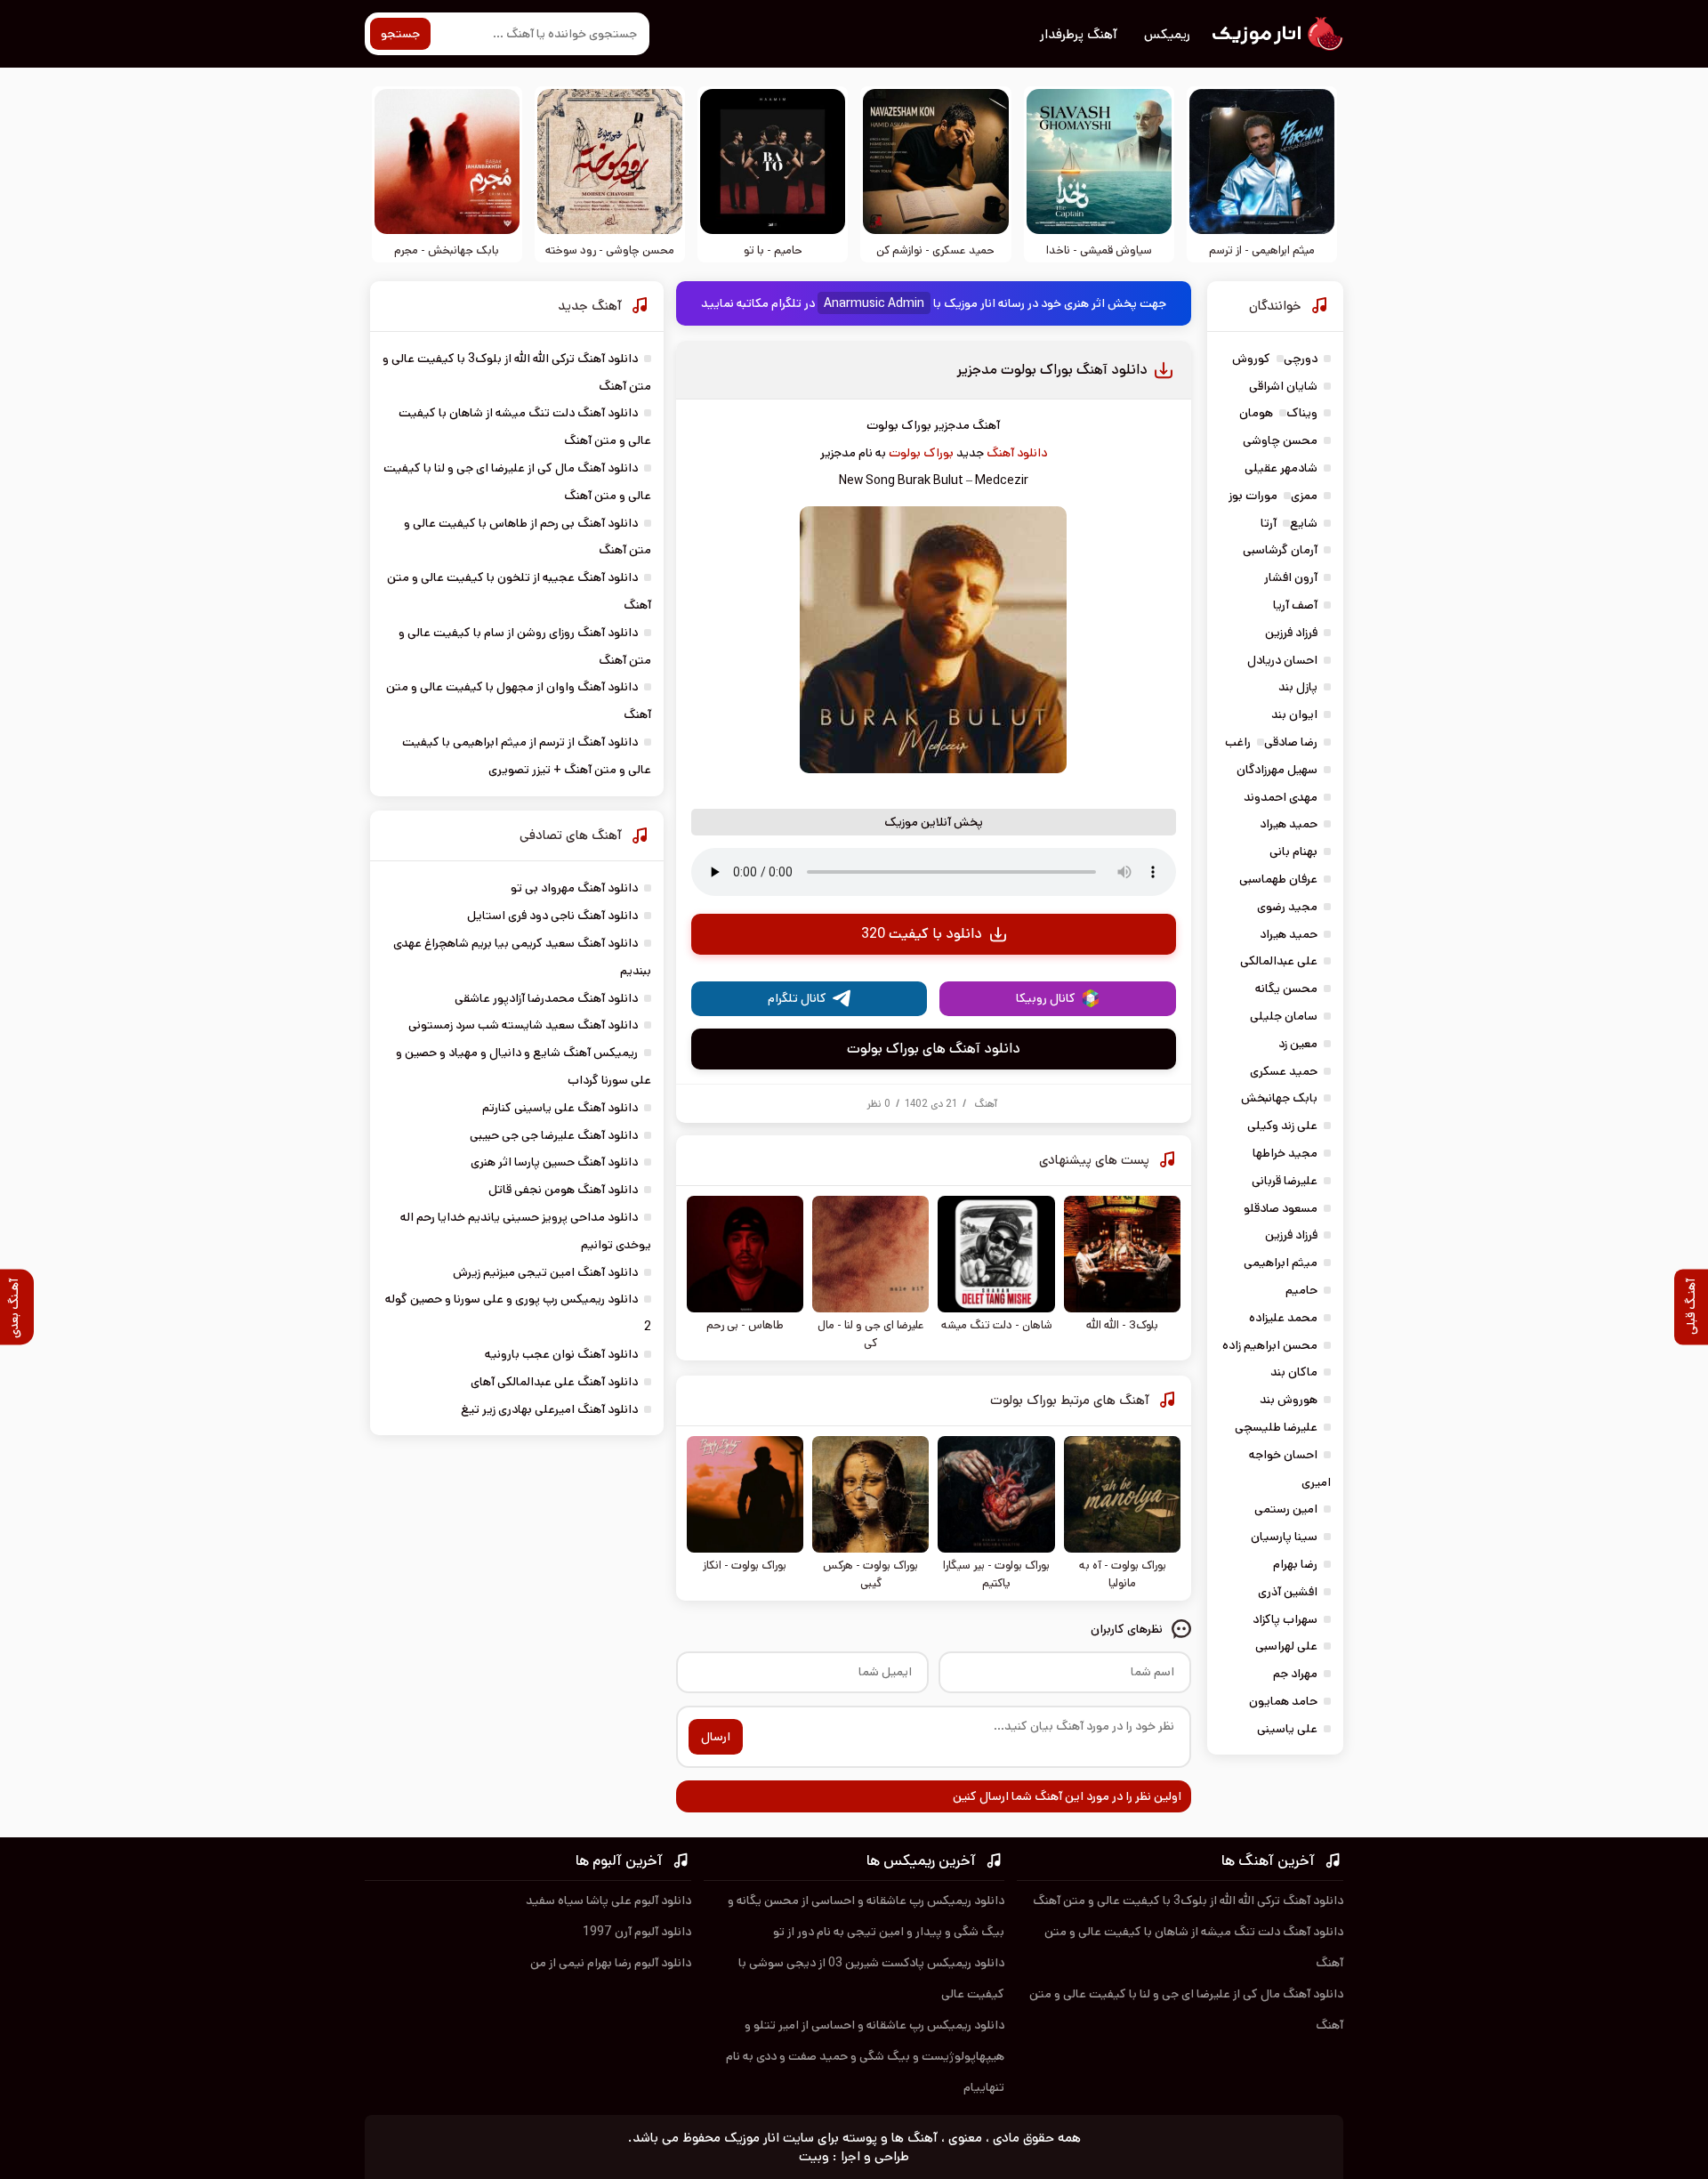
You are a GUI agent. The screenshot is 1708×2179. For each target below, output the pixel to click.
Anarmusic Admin (874, 303)
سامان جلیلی (1284, 1016)
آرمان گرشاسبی (1280, 550)
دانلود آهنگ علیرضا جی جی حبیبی (554, 1135)
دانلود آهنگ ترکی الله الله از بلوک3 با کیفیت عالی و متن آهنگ (1188, 1901)
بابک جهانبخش (1279, 1098)
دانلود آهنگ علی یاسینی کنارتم (560, 1108)
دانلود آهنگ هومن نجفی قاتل (563, 1190)
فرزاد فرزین (1291, 633)
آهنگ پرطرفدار (1079, 34)
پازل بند (1298, 687)
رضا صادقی (1291, 742)
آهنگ (986, 1104)
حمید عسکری (1284, 1071)
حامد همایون (1283, 1701)
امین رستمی (1286, 1509)
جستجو (400, 34)
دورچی (1301, 359)
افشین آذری (1288, 1592)
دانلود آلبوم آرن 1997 (637, 1932)
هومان (1256, 413)
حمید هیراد (1289, 824)
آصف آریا (1295, 605)
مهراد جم (1295, 1674)
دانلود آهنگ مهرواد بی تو (574, 888)
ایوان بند (1294, 714)
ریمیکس (1167, 34)
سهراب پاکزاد (1285, 1619)
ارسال (716, 1737)
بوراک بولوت (921, 453)
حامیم (1301, 1290)
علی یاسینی (1287, 1729)
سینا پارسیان (1284, 1537)
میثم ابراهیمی (1281, 1263)
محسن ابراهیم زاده (1270, 1345)
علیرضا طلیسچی (1276, 1427)
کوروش (1251, 359)
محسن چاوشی (1280, 440)
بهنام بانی (1293, 851)
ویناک (1302, 413)
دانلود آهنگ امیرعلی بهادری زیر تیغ (549, 1409)
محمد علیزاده (1283, 1318)
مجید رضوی (1287, 907)
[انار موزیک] (1277, 34)
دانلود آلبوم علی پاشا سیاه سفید (608, 1901)
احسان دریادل (1282, 660)
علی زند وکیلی (1282, 1126)
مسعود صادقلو (1281, 1208)
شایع (1304, 523)
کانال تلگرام (797, 998)
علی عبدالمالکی (1279, 961)
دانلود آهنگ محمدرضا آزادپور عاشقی (546, 998)
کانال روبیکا (1046, 998)
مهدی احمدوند (1281, 797)
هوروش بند (1289, 1400)
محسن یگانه (1286, 989)
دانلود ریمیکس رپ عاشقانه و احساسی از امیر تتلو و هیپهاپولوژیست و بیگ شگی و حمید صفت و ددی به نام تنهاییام (865, 2056)
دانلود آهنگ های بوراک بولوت (934, 1049)
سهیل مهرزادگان (1277, 770)
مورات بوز (1253, 496)
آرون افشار (1291, 577)
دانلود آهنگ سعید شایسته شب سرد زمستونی (523, 1025)
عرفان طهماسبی (1278, 879)
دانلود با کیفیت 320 (922, 934)
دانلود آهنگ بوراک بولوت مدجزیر (1052, 370)
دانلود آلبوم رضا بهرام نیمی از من (611, 1963)
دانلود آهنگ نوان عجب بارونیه (561, 1354)
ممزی (1304, 496)
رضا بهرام (1295, 1564)
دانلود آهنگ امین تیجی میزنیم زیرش (545, 1272)
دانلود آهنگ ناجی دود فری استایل (552, 916)
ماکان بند (1294, 1372)
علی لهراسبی (1286, 1646)
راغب (1238, 742)
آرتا (1269, 523)
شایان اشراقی (1283, 386)
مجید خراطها (1285, 1153)
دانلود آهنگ (1017, 453)
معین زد (1298, 1044)
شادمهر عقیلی (1281, 468)
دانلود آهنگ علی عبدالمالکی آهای (554, 1382)
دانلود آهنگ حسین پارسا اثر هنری (554, 1162)
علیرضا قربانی (1285, 1181)
